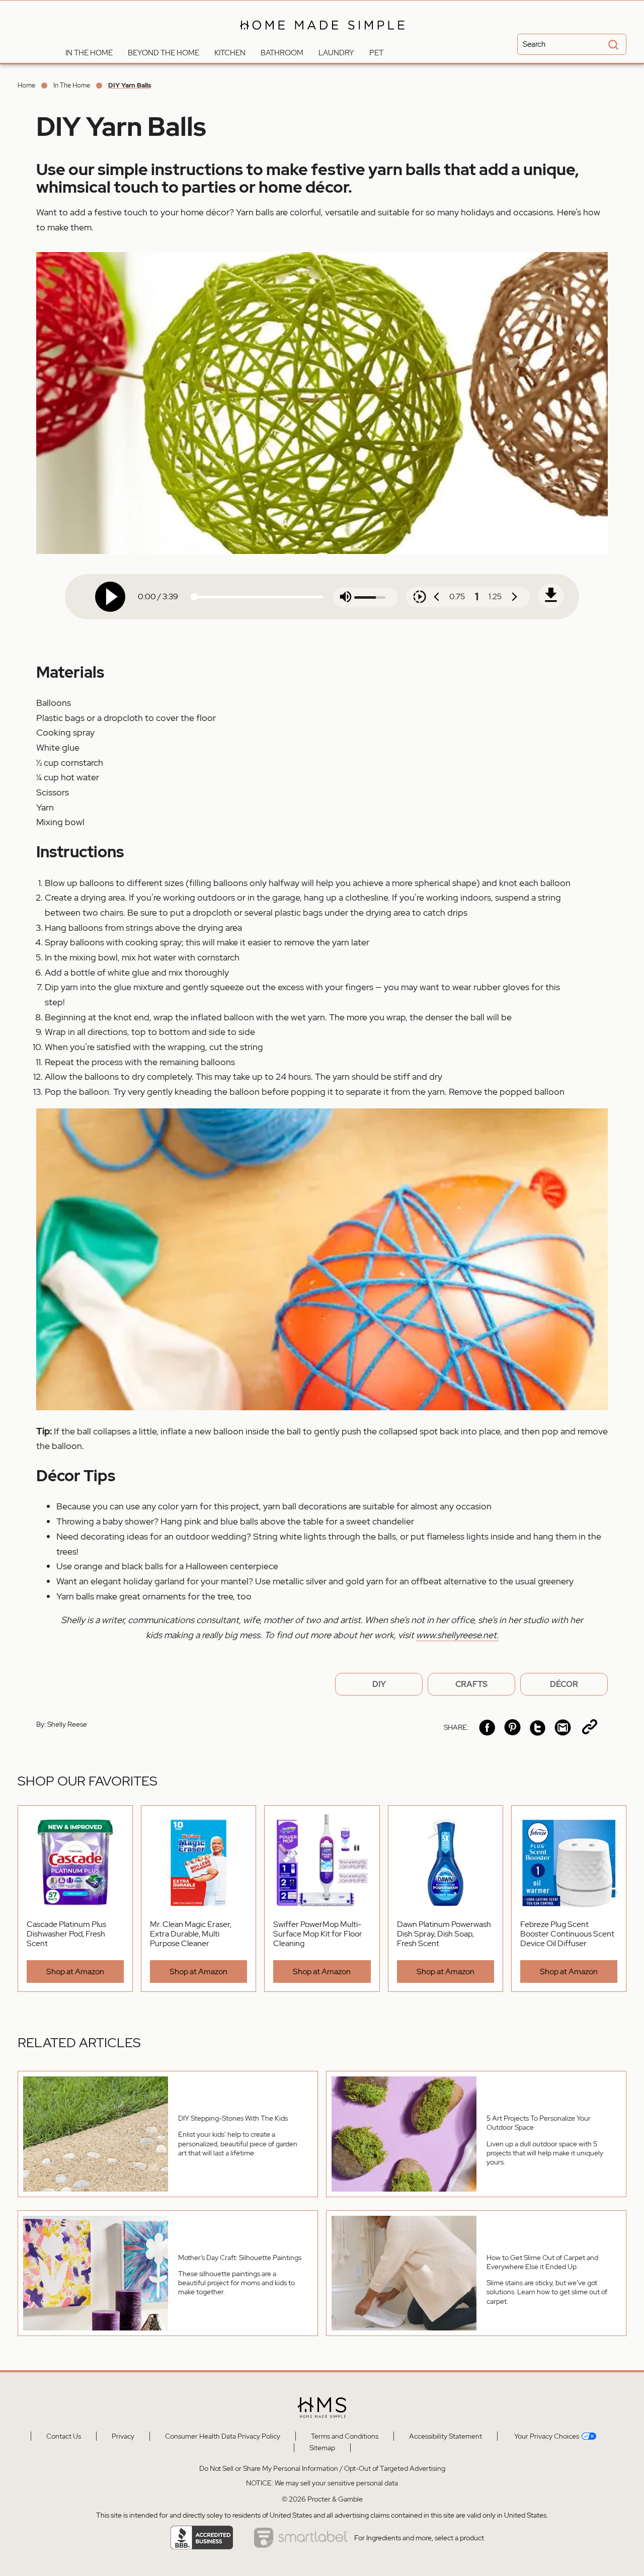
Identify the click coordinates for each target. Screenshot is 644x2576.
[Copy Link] (590, 1727)
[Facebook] (487, 1727)
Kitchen (230, 53)
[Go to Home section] (50, 50)
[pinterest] (512, 1727)
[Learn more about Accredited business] (202, 2538)
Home (26, 85)
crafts (471, 1684)
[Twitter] (538, 1727)
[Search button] (612, 46)
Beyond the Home (164, 53)
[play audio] (110, 597)
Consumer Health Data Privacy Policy (223, 2436)
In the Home (89, 53)
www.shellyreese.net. (457, 1635)
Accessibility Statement (446, 2436)
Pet (376, 53)
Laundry (336, 53)
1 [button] (477, 597)
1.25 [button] (495, 596)
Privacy (123, 2436)
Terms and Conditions (345, 2436)
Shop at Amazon (75, 1971)
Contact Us (64, 2436)
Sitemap (322, 2448)
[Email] (563, 1727)
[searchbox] (572, 44)
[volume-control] (346, 597)
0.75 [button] (457, 596)
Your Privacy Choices (546, 2436)
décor (564, 1684)
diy (379, 1684)
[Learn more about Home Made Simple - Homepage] (322, 36)
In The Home (72, 85)
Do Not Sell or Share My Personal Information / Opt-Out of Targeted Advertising (322, 2468)
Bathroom (282, 53)
